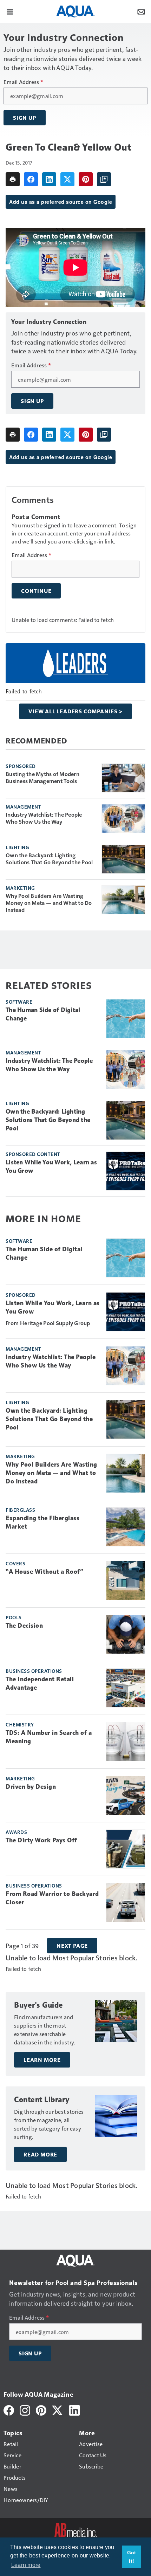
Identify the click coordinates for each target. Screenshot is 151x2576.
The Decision (24, 1626)
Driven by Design (31, 1787)
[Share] (31, 179)
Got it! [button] (132, 2557)
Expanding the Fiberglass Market (42, 1522)
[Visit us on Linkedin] (74, 2409)
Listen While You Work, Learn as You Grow (51, 1166)
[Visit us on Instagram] (25, 2409)
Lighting (17, 847)
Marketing (20, 888)
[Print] (13, 179)
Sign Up (25, 118)
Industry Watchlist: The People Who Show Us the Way (44, 818)
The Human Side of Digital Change (43, 1014)
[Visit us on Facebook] (9, 2409)
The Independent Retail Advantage (40, 1683)
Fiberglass (20, 1510)
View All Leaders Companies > (75, 711)
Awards (16, 1832)
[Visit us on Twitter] (58, 2409)
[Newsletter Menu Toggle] (141, 11)
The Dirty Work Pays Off (41, 1840)
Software (19, 1002)
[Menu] (10, 11)
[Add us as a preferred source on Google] (104, 179)
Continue (36, 591)
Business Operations (34, 1671)
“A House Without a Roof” (44, 1572)
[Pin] (86, 179)
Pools (14, 1617)
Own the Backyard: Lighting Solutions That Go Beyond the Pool (49, 859)
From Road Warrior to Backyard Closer (52, 1898)
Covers (15, 1563)
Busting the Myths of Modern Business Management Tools (42, 777)
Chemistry (20, 1724)
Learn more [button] (26, 2565)
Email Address (23, 82)
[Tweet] (67, 179)
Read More (40, 2154)
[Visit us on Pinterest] (41, 2409)
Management (23, 806)
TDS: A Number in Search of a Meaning (49, 1737)
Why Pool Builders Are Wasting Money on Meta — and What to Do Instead (49, 903)
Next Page (72, 1946)
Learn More (42, 2060)
